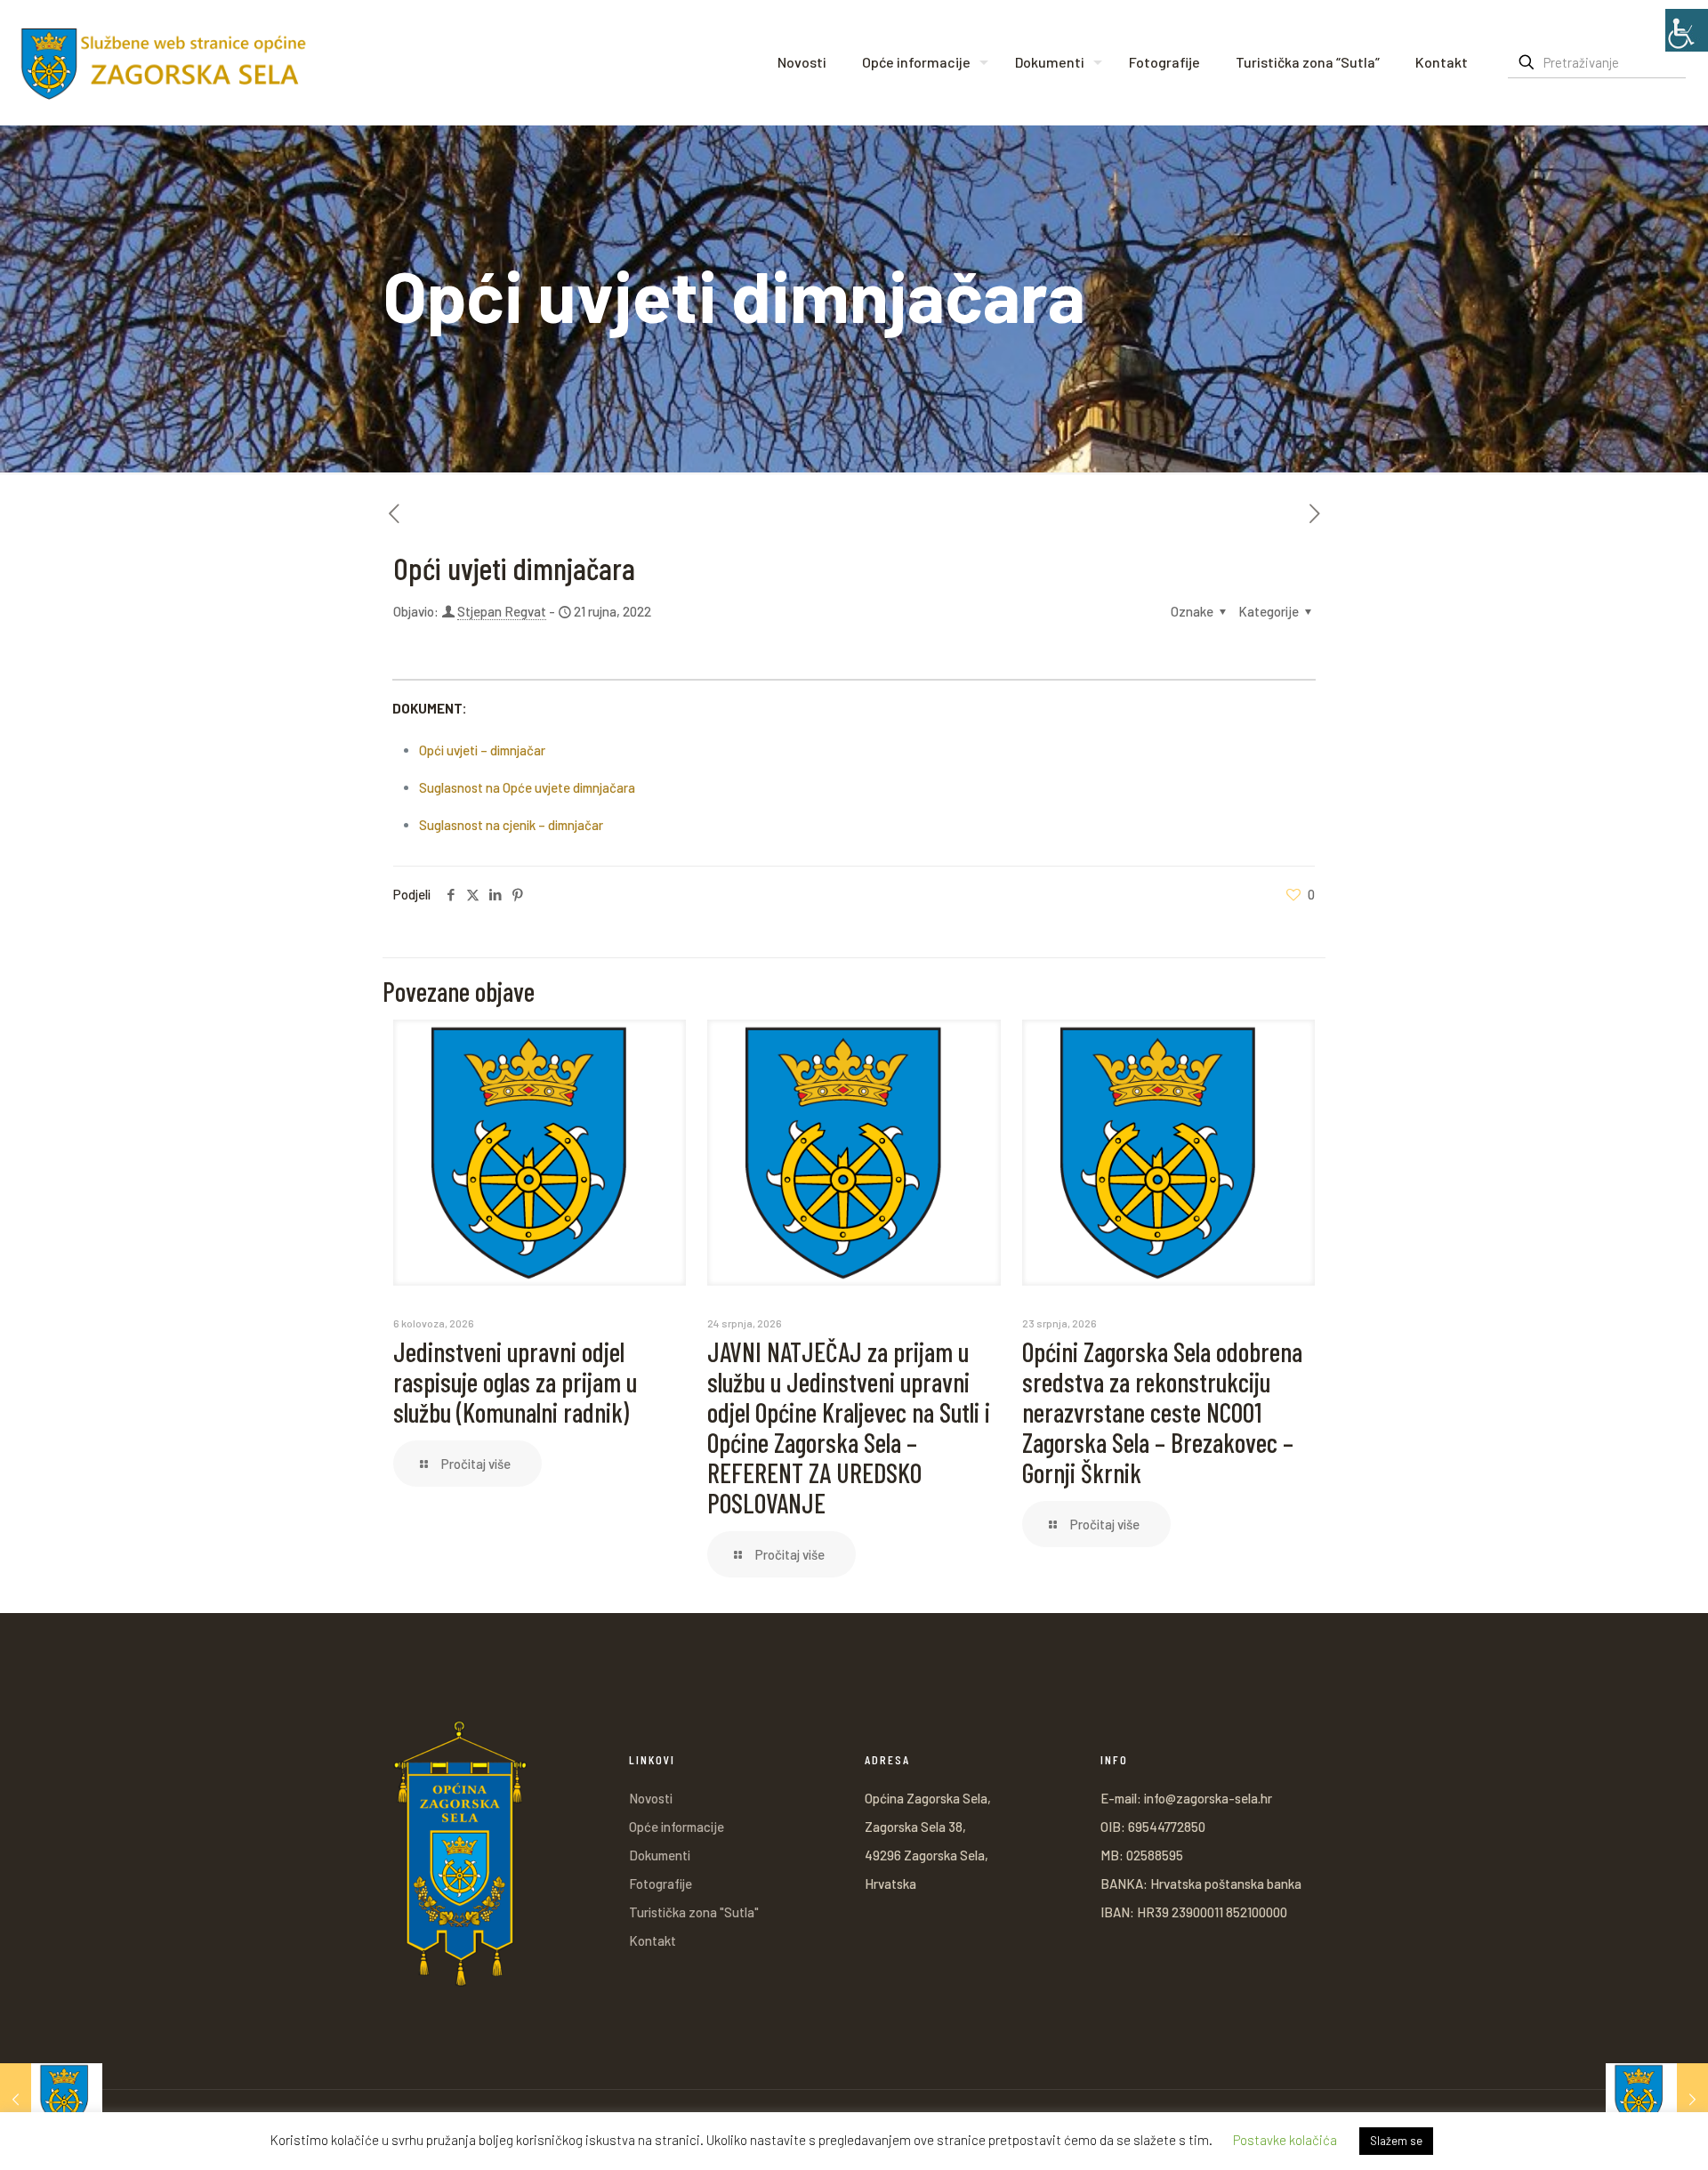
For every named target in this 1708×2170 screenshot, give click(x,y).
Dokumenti (660, 1855)
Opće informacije (677, 1827)
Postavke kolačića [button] (1285, 2140)
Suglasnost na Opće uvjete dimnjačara (527, 787)
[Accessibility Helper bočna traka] (1687, 30)
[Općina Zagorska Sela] (164, 62)
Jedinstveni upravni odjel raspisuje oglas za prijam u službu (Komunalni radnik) (515, 1382)
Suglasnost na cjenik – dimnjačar (511, 825)
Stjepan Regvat (502, 611)
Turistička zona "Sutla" (694, 1912)
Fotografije (661, 1884)
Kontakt (653, 1940)
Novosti (651, 1798)
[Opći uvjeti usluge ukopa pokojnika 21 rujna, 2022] (51, 2099)
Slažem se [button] (1396, 2141)
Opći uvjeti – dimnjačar (482, 750)
